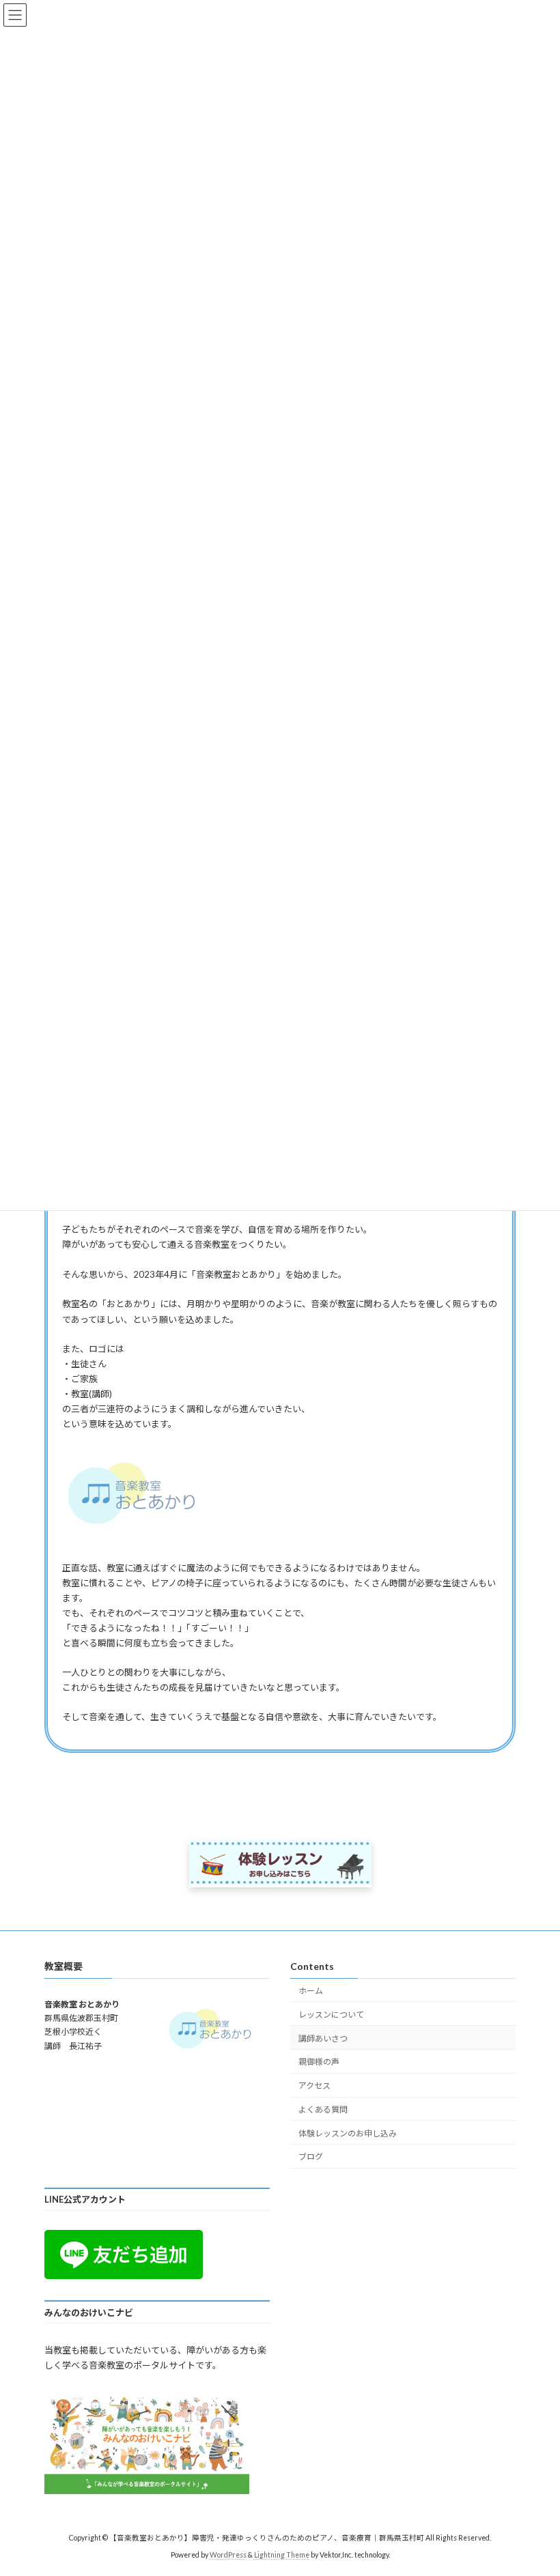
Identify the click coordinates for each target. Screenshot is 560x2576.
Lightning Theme (282, 2555)
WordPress (228, 2555)
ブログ (311, 2157)
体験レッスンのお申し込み (348, 2133)
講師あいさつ (323, 2038)
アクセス (314, 2086)
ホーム (311, 1991)
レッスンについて (331, 2015)
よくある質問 (323, 2109)
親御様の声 (319, 2062)
